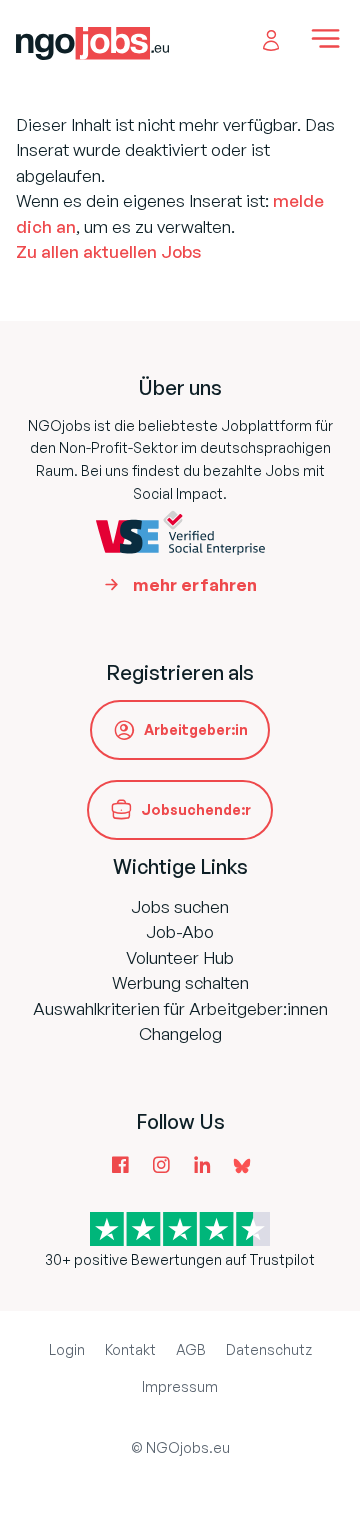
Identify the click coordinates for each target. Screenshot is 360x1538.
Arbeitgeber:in (196, 729)
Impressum (180, 1386)
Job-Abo (180, 931)
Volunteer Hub (180, 957)
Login (67, 1349)
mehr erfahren (195, 584)
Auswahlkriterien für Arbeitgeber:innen (180, 1008)
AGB (191, 1349)
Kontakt (130, 1349)
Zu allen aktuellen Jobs (108, 251)
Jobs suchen (180, 906)
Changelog (180, 1033)
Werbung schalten (180, 982)
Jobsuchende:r (196, 809)
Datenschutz (269, 1349)
